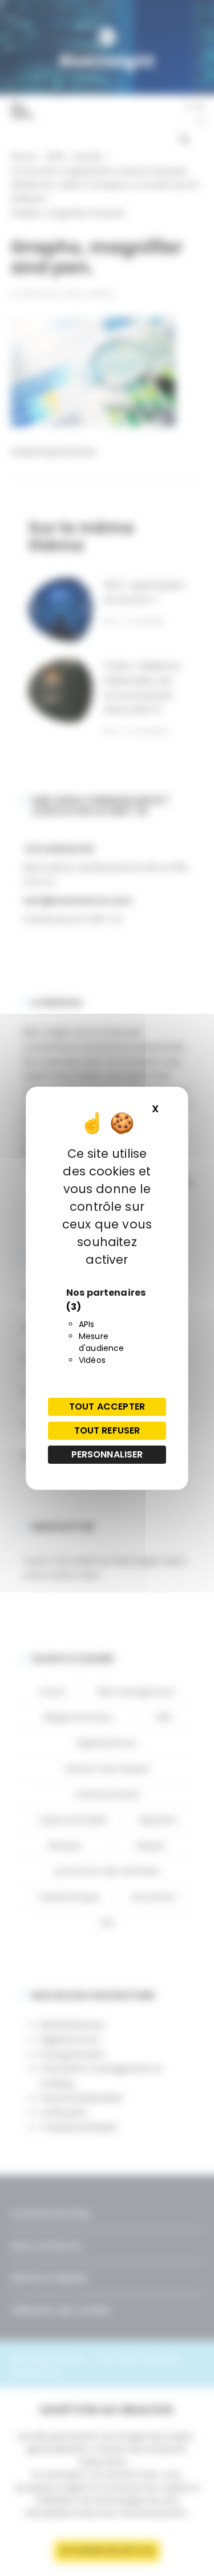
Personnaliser (107, 1454)
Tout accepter (107, 1407)
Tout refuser (107, 1430)
